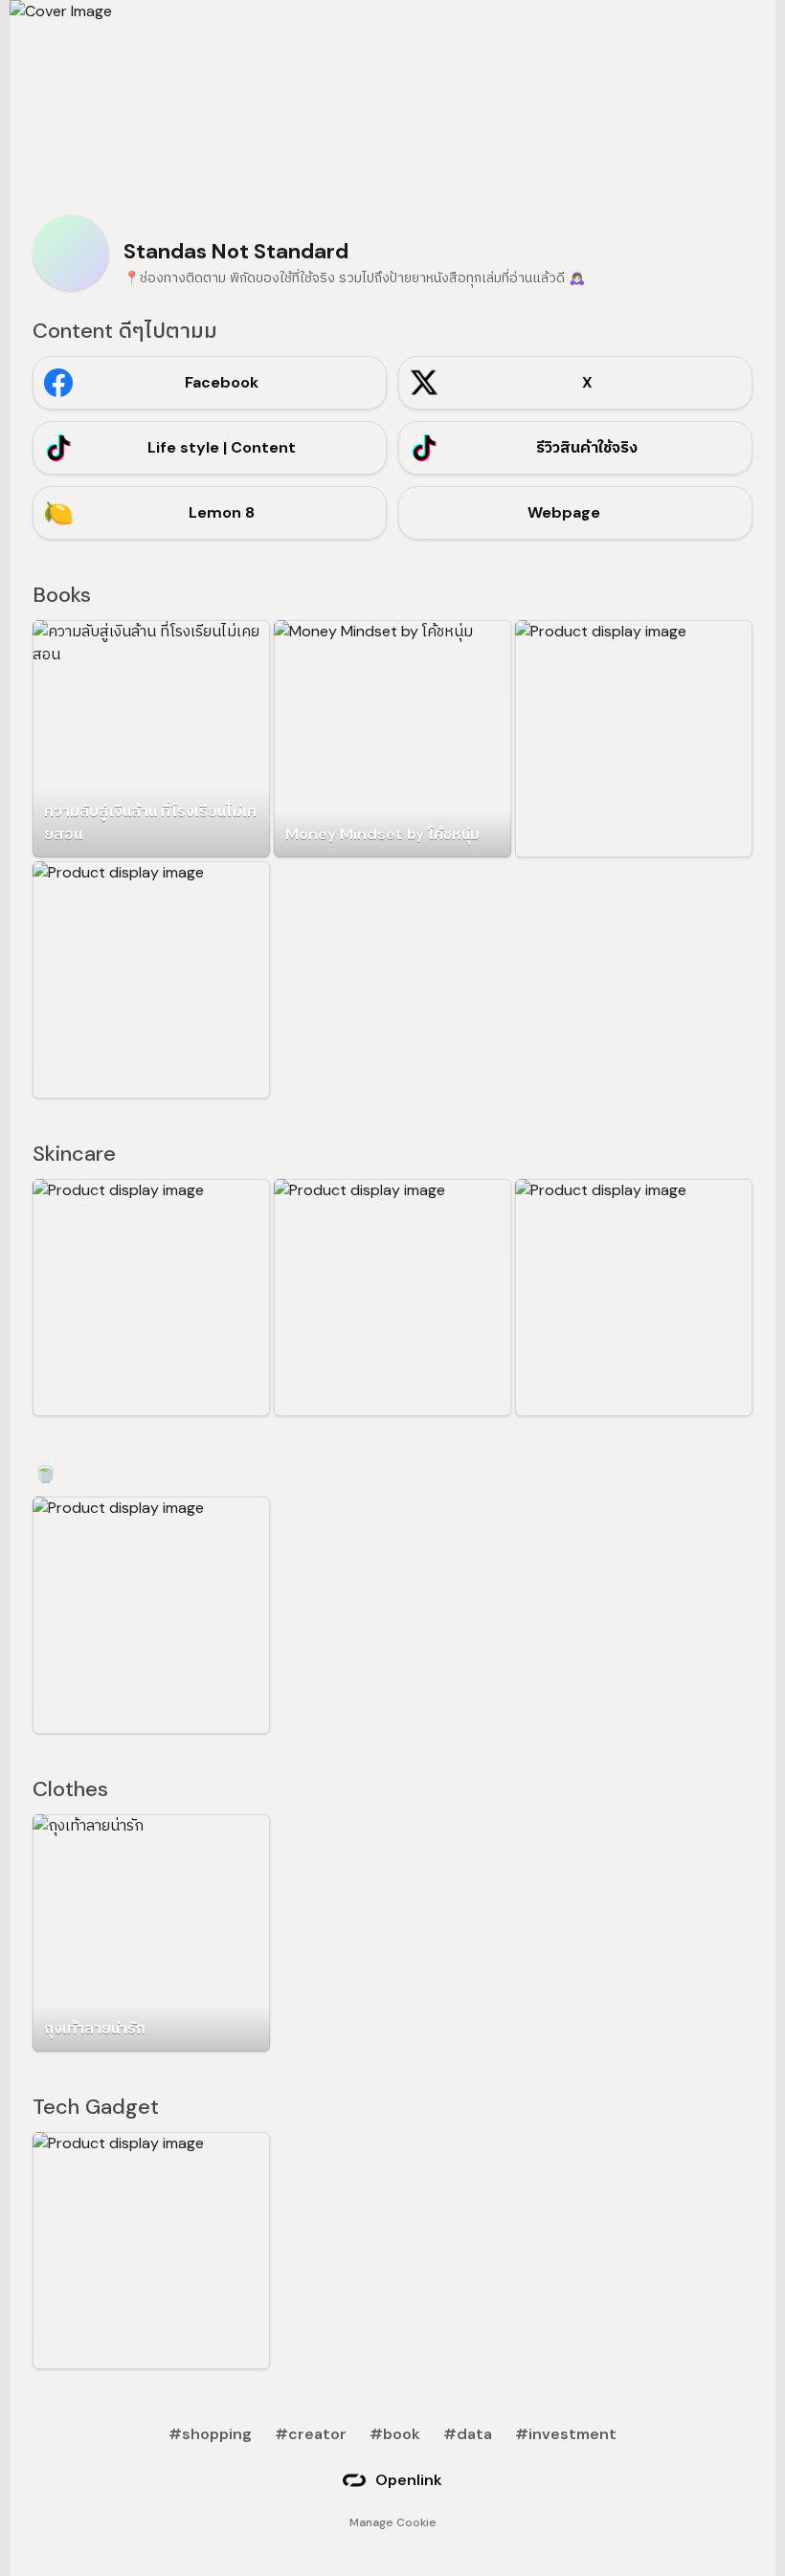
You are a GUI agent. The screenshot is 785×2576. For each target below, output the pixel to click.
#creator (311, 2434)
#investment (566, 2434)
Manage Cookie (393, 2522)
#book (395, 2434)
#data (468, 2434)
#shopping (210, 2434)
